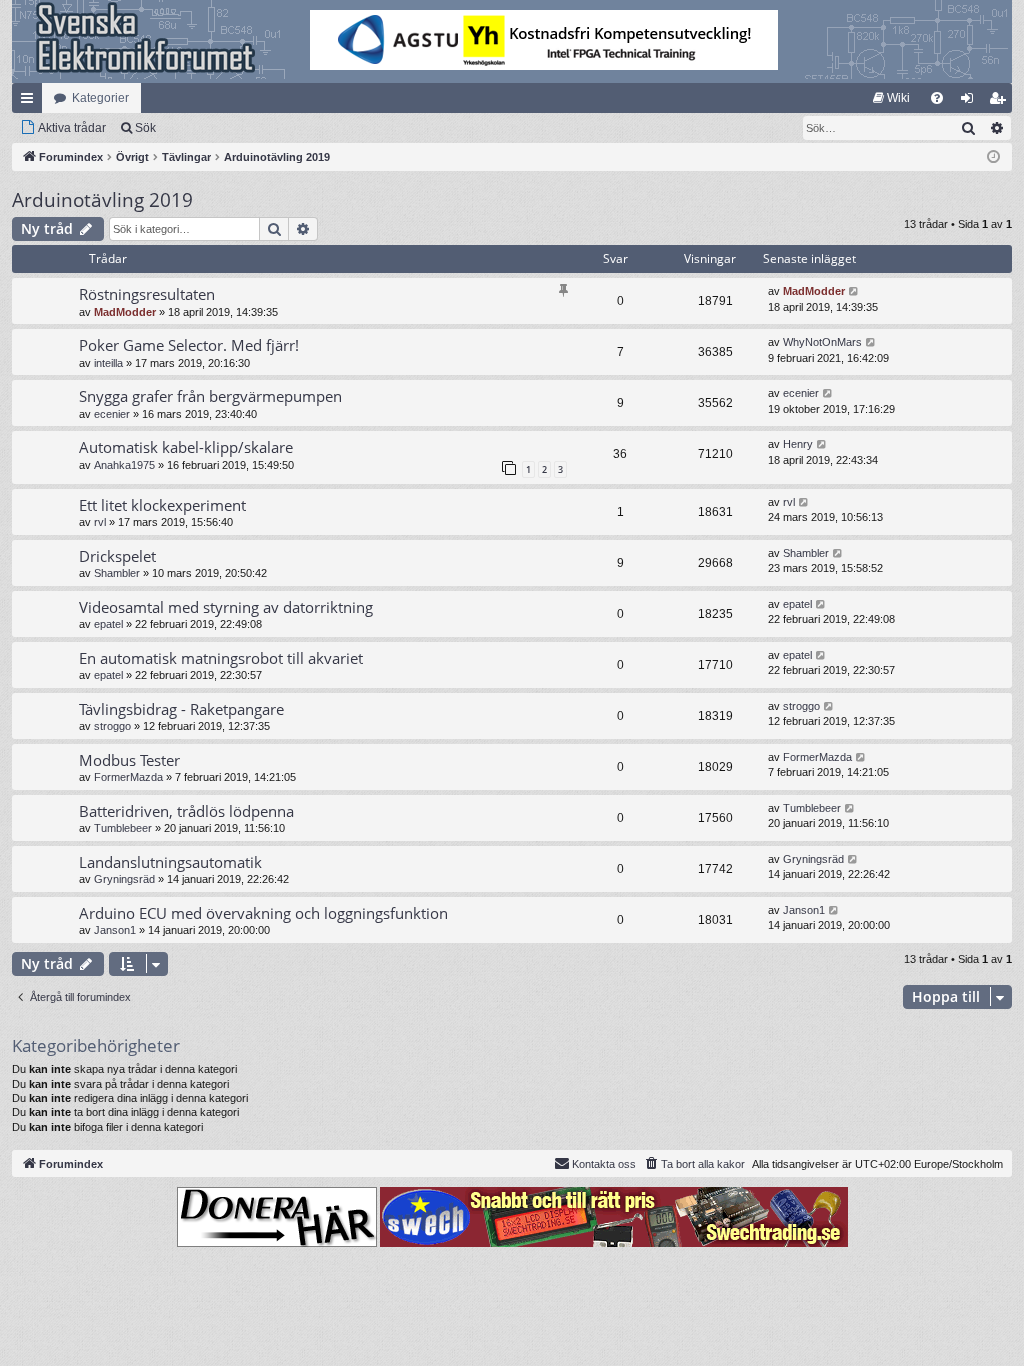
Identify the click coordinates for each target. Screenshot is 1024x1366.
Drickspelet (117, 556)
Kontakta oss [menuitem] (604, 1164)
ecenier (112, 414)
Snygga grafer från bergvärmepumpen (210, 396)
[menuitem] (891, 98)
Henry (798, 444)
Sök (145, 128)
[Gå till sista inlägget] (854, 291)
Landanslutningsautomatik (170, 862)
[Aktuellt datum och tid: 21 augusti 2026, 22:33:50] (993, 157)
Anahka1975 (124, 465)
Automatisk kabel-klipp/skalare (186, 447)
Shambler (117, 573)
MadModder (125, 312)
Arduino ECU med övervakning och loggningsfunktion (263, 913)
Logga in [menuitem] (971, 102)
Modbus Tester (129, 760)
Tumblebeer (123, 828)
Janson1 (115, 930)
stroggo (112, 726)
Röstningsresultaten (147, 294)
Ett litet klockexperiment (162, 505)
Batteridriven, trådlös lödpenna (186, 811)
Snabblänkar (31, 102)
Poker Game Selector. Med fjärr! (189, 345)
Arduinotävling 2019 (102, 200)
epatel (108, 624)
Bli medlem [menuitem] (1001, 102)
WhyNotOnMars (822, 342)
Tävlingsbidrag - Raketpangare (181, 709)
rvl (100, 522)
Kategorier (100, 98)
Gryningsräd (124, 879)
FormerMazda (128, 777)
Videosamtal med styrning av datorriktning (226, 607)
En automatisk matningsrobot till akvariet (221, 658)
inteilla (108, 363)
